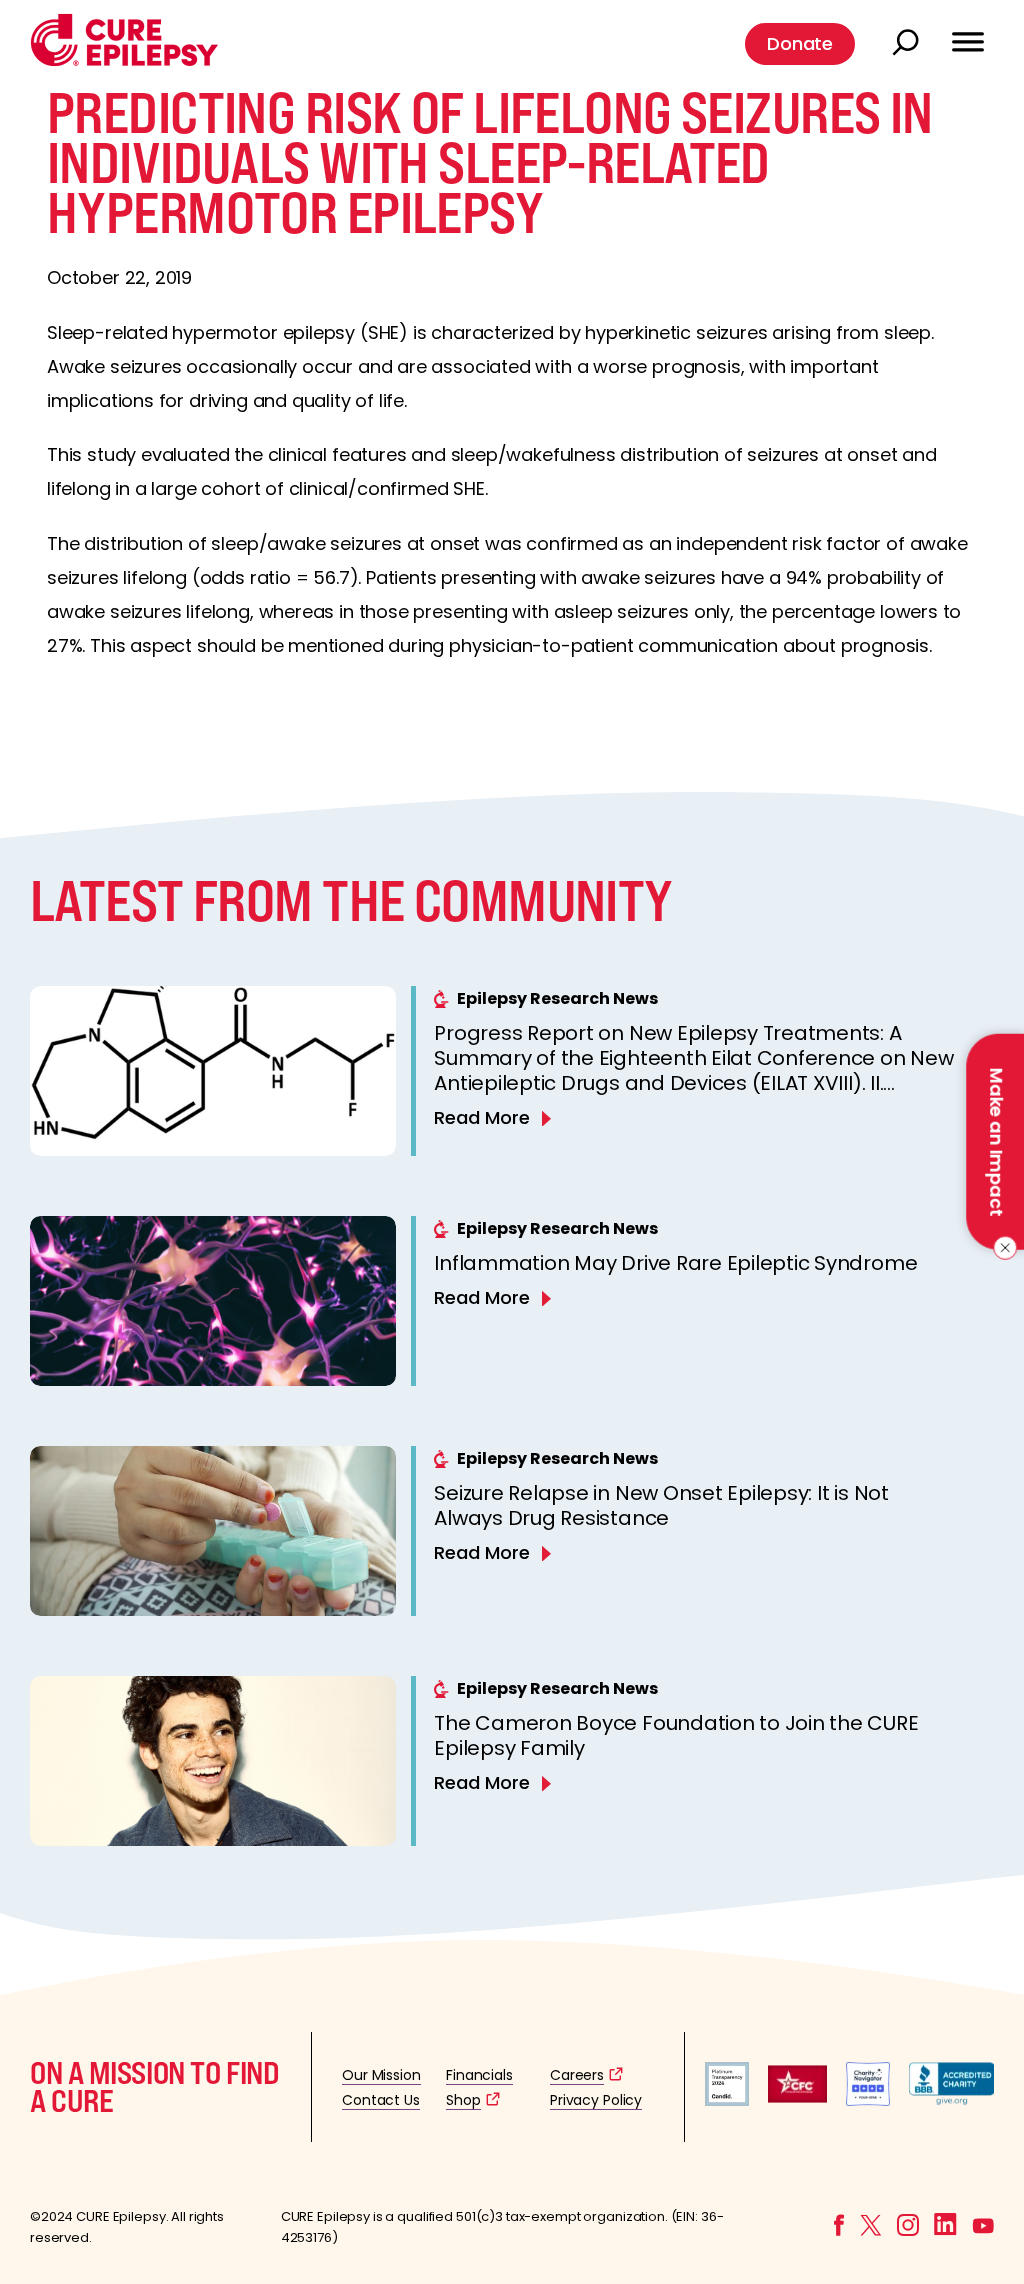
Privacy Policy (596, 2100)
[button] (124, 61)
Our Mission (381, 2075)
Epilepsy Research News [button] (557, 998)
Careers (577, 2075)
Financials (479, 2075)
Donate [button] (800, 43)
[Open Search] (908, 44)
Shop (463, 2100)
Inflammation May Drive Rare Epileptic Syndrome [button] (675, 1263)
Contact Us (381, 2100)
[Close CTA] (1001, 1248)
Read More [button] (482, 1117)
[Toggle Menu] (968, 33)
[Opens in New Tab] (727, 2100)
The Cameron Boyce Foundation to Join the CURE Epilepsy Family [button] (676, 1735)
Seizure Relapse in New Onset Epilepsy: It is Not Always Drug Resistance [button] (661, 1505)
